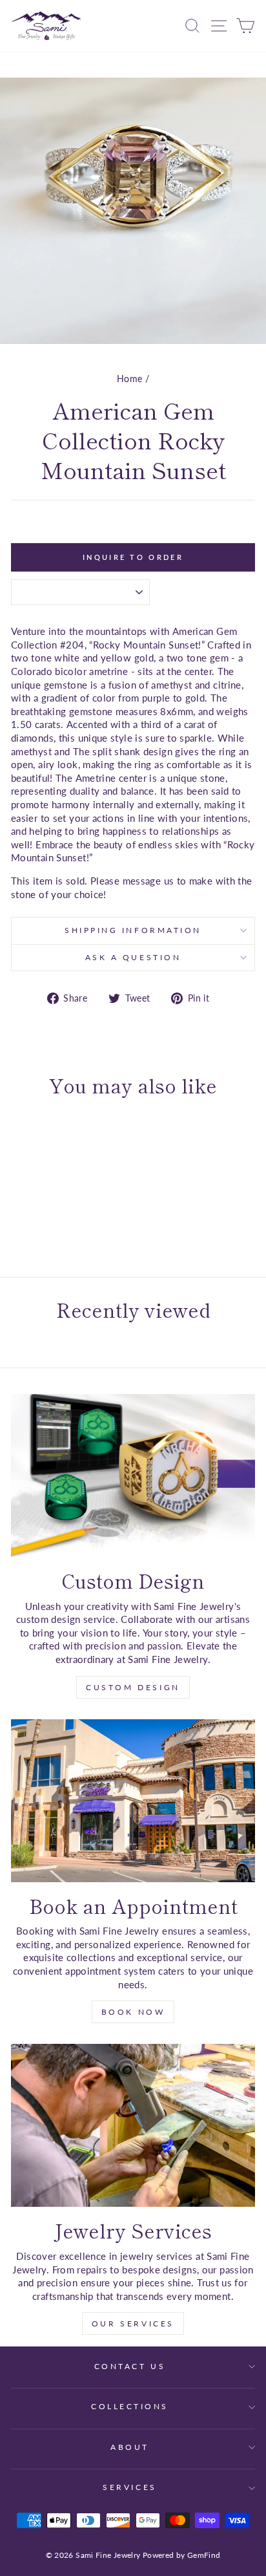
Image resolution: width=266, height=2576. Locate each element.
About (130, 2447)
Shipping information (133, 930)
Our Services (133, 2324)
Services (129, 2487)
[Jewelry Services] (133, 2125)
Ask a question (133, 957)
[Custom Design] (133, 1476)
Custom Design (133, 1687)
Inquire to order (133, 557)
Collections (130, 2406)
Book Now (133, 2012)
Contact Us (130, 2366)
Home (129, 379)
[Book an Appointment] (133, 1801)
